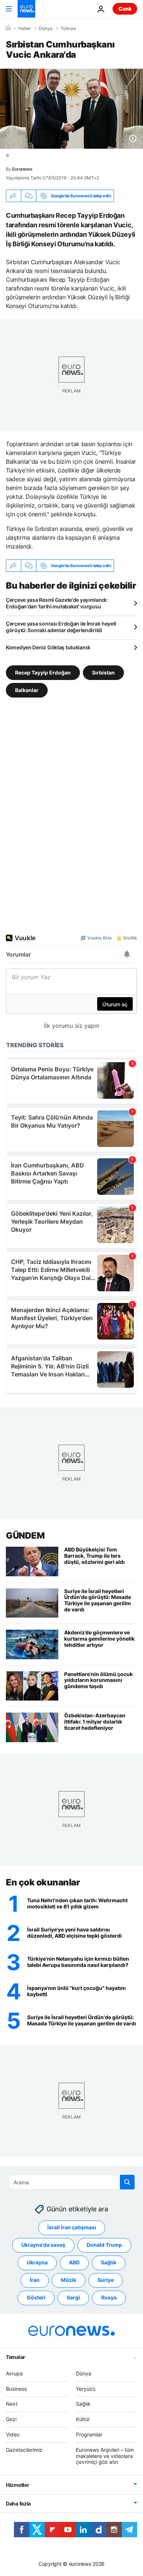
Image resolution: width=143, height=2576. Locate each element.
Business (16, 2389)
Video (13, 2434)
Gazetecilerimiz (24, 2450)
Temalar (16, 2357)
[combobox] (72, 2182)
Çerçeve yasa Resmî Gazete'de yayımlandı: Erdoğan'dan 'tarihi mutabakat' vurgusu (57, 603)
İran (35, 2280)
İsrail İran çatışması (72, 2227)
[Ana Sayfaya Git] (26, 9)
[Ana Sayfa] (8, 28)
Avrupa (14, 2373)
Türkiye (68, 29)
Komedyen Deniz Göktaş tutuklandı (48, 647)
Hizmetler (17, 2485)
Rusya (109, 2297)
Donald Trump (104, 2245)
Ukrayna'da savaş (43, 2245)
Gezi (11, 2419)
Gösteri (36, 2297)
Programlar (89, 2434)
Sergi (73, 2297)
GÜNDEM (25, 1536)
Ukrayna (37, 2262)
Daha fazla (18, 2503)
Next (12, 2404)
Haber (25, 29)
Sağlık (109, 2262)
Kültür (83, 2419)
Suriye (106, 2280)
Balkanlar (27, 690)
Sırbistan (103, 673)
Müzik (69, 2280)
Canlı (125, 9)
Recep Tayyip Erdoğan (43, 673)
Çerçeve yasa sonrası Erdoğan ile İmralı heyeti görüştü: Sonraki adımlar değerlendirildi (61, 627)
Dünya (46, 29)
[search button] (127, 2182)
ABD (74, 2262)
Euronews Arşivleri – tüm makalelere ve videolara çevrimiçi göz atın (105, 2456)
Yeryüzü (86, 2389)
